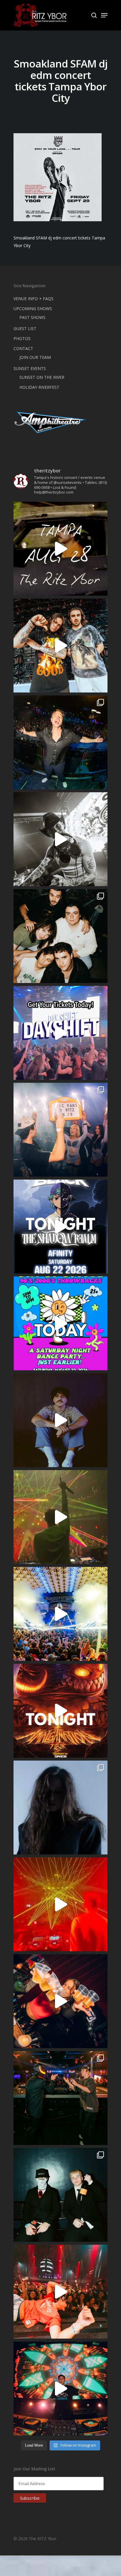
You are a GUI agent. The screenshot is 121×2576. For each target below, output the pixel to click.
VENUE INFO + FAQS (33, 299)
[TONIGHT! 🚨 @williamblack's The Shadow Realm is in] (60, 1227)
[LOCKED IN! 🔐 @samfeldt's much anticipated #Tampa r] (60, 742)
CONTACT (23, 348)
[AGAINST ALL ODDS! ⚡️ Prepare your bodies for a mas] (60, 646)
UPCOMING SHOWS (33, 309)
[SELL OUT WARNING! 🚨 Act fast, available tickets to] (60, 2098)
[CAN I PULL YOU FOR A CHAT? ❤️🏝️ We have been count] (60, 1130)
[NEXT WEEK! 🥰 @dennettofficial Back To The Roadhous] (60, 1420)
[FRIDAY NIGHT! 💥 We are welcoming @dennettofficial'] (60, 549)
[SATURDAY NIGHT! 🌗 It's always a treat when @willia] (60, 2388)
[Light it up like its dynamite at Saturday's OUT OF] (60, 2001)
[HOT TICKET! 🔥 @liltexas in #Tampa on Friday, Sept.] (60, 839)
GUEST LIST (25, 328)
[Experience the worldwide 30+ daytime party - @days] (60, 1033)
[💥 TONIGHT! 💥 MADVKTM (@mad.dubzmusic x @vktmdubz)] (60, 1711)
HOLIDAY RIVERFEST (39, 387)
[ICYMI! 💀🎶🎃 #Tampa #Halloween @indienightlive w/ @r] (60, 936)
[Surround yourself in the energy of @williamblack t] (60, 1517)
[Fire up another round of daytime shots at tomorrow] (60, 1614)
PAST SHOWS (32, 317)
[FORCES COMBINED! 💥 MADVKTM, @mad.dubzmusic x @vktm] (60, 2195)
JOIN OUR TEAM (35, 357)
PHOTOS (22, 338)
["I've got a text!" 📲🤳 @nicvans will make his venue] (60, 2292)
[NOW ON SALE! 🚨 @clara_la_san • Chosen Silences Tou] (60, 1808)
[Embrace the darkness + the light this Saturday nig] (60, 1904)
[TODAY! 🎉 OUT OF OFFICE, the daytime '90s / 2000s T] (60, 1323)
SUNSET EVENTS (30, 368)
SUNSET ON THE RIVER (42, 377)
